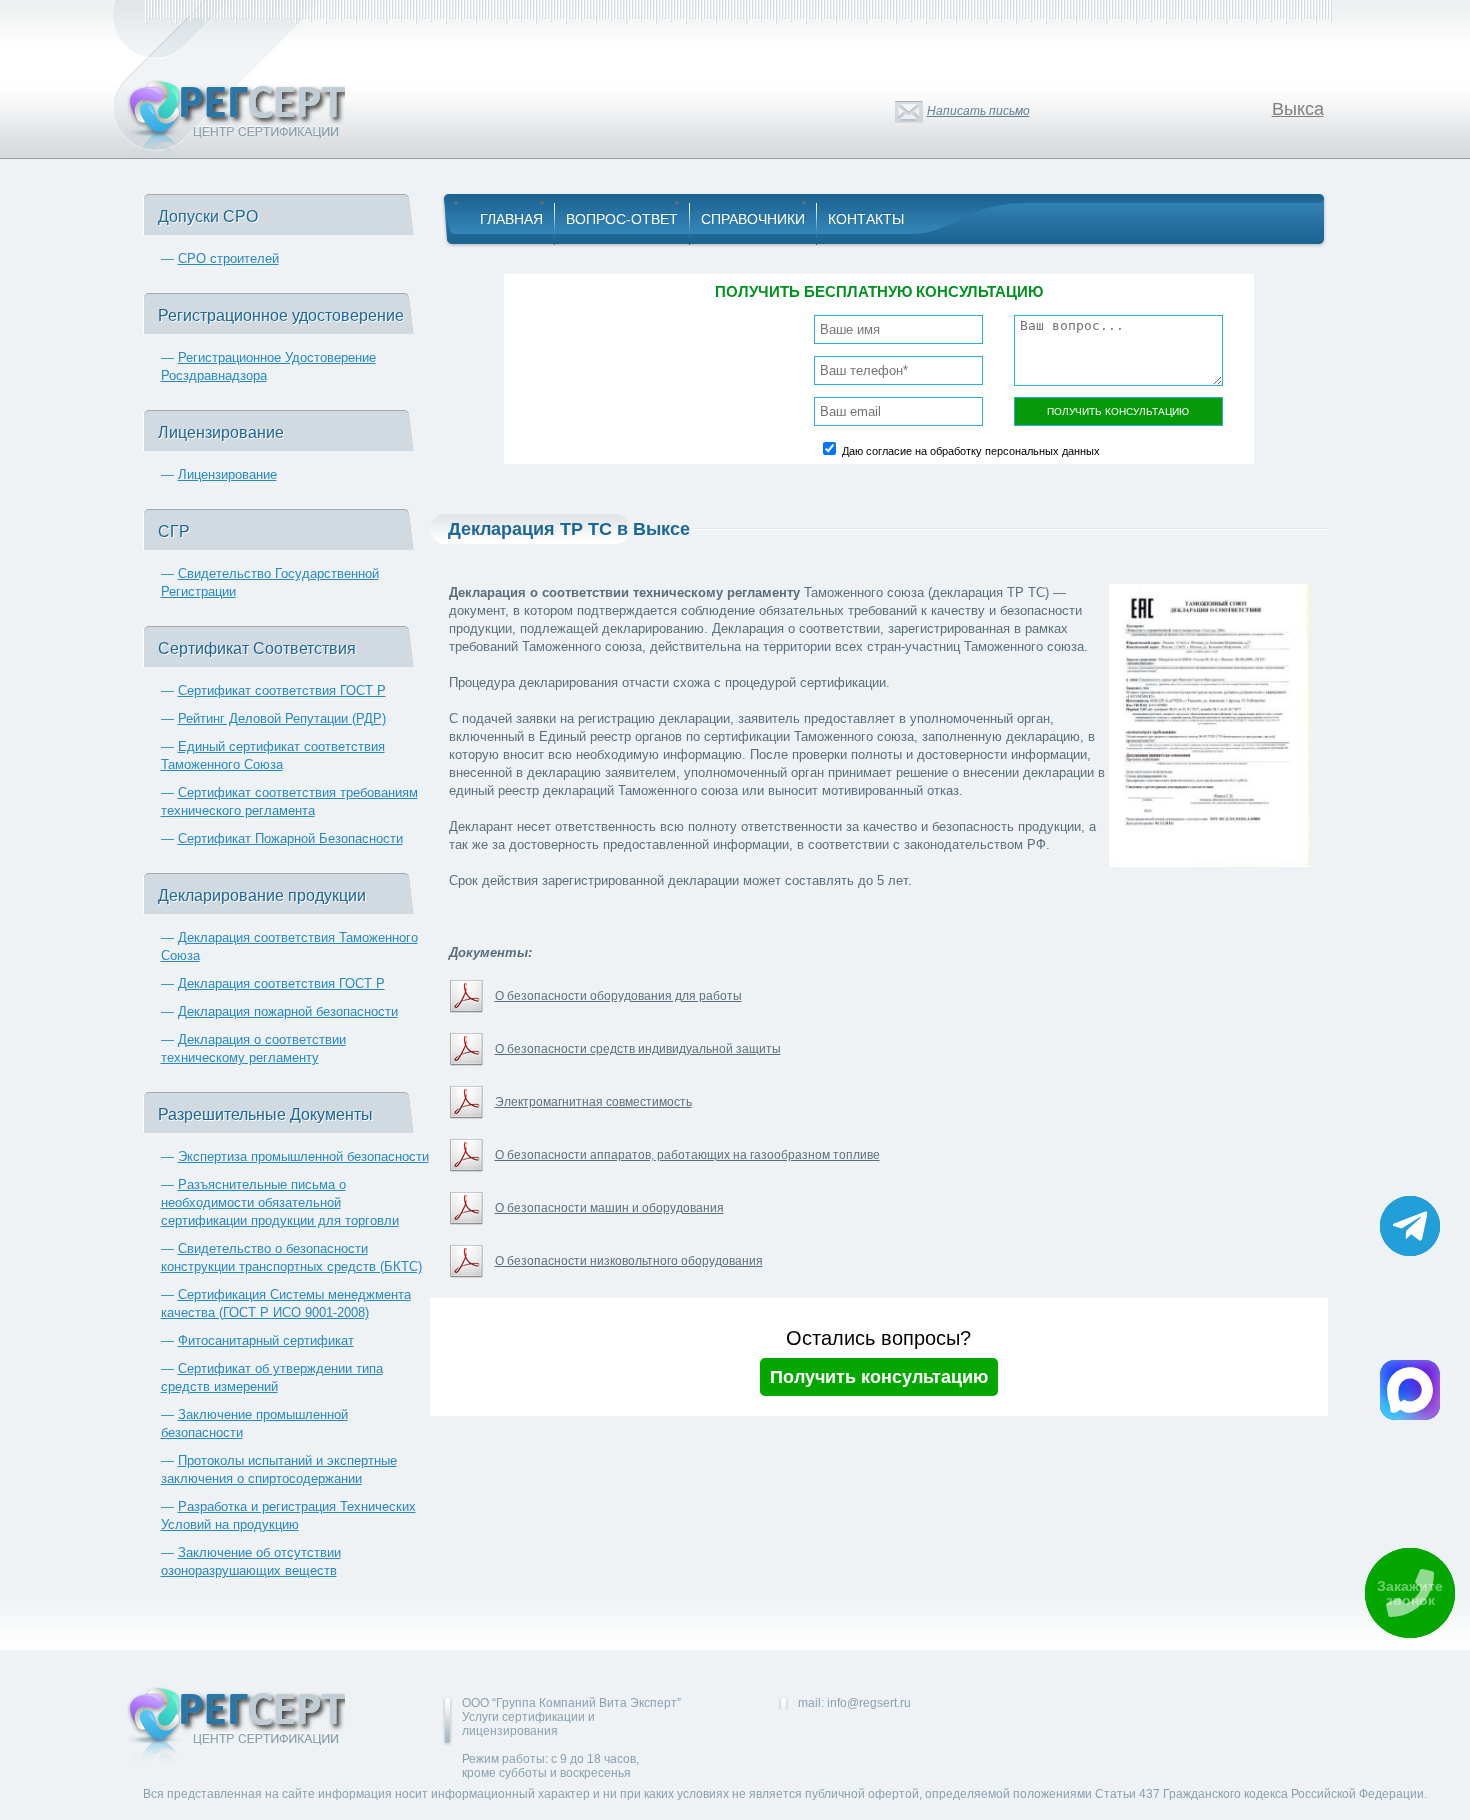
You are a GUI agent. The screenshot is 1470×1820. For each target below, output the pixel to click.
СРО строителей (228, 258)
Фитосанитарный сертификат (266, 1340)
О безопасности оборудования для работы (618, 996)
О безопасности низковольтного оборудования (629, 1261)
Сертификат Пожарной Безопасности (290, 838)
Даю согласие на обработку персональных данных (971, 451)
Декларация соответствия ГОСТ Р (281, 983)
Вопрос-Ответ (622, 219)
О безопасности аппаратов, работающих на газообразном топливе (687, 1155)
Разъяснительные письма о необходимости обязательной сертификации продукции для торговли (280, 1202)
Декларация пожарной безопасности (288, 1011)
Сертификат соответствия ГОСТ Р (282, 690)
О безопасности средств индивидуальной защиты (638, 1049)
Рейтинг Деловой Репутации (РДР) (282, 718)
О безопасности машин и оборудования (609, 1208)
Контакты (866, 219)
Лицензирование (227, 474)
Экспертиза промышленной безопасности (303, 1156)
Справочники (753, 219)
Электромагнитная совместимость (593, 1102)
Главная (511, 219)
